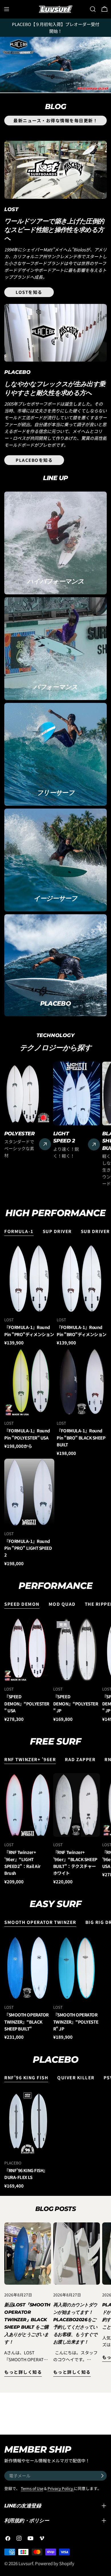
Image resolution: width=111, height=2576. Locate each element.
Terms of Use (32, 2488)
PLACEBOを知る (34, 460)
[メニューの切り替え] (7, 9)
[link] (55, 65)
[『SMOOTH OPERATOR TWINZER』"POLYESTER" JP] (77, 1968)
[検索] (93, 9)
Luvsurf (26, 2563)
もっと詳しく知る (23, 2372)
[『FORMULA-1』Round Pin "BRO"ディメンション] (82, 1279)
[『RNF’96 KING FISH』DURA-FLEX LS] (28, 2123)
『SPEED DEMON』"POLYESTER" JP (76, 1703)
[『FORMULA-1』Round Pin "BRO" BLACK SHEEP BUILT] (82, 1382)
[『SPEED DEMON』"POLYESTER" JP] (77, 1650)
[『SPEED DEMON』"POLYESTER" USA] (28, 1650)
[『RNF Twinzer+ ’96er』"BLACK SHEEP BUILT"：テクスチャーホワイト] (77, 1805)
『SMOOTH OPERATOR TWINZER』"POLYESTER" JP (76, 2022)
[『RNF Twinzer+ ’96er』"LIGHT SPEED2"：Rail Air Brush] (28, 1805)
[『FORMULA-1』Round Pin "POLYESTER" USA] (29, 1382)
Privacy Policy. (61, 2488)
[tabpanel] (55, 1406)
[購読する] (102, 2476)
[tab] (19, 1232)
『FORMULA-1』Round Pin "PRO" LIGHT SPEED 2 (28, 1548)
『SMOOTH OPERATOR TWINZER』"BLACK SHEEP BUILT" (26, 2022)
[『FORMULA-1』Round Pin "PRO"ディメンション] (29, 1279)
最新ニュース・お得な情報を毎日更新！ (55, 120)
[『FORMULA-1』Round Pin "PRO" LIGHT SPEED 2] (29, 1492)
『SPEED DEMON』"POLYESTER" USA (27, 1703)
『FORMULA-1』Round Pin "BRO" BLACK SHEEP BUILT (81, 1438)
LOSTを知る (29, 292)
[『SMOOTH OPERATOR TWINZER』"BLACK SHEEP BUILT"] (28, 1968)
